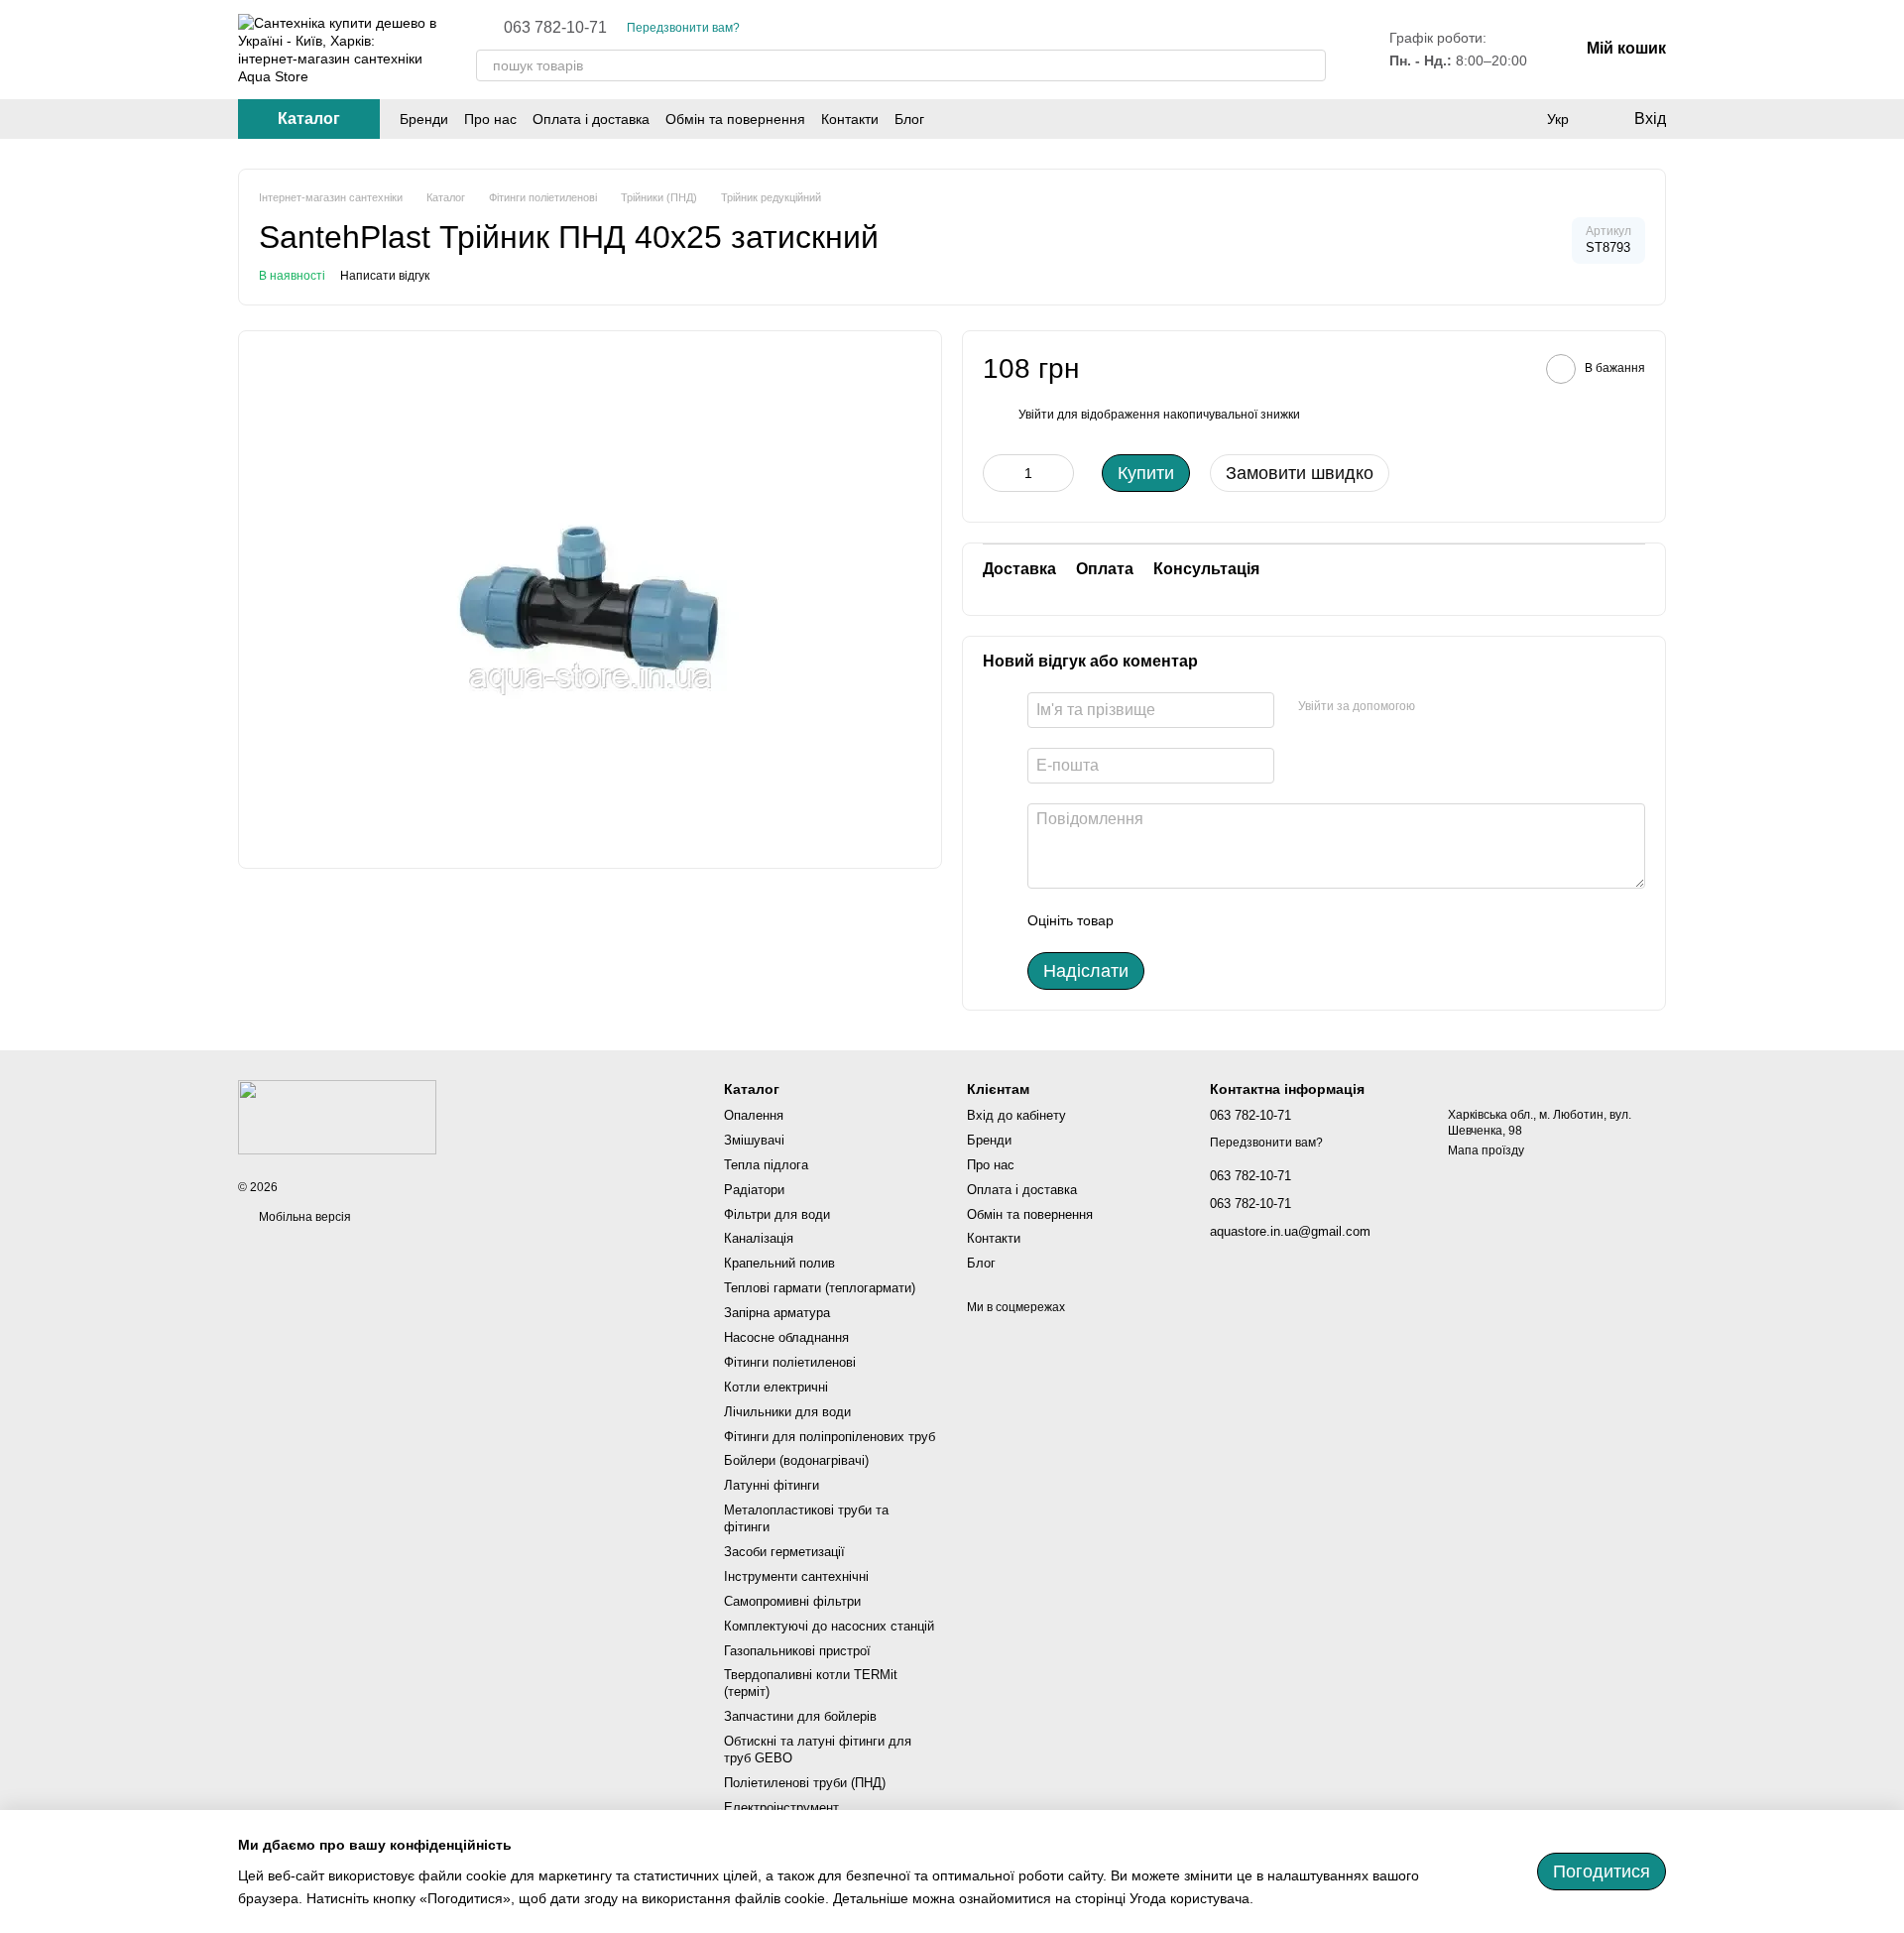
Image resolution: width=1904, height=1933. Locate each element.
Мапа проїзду (1486, 1150)
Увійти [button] (1036, 415)
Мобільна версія (303, 1217)
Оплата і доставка (591, 119)
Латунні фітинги (772, 1485)
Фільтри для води (777, 1214)
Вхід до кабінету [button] (1016, 1115)
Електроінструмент (781, 1808)
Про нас (490, 119)
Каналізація (759, 1238)
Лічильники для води (787, 1412)
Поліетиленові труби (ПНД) (805, 1783)
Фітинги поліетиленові (790, 1362)
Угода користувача (1190, 1898)
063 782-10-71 (555, 28)
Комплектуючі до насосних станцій (829, 1626)
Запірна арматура (777, 1313)
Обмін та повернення (735, 119)
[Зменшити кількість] (998, 473)
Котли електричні (776, 1387)
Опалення (754, 1115)
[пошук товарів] (1310, 65)
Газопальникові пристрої (797, 1651)
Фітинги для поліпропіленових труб (830, 1437)
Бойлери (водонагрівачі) (796, 1460)
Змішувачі (754, 1140)
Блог (909, 119)
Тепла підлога (766, 1165)
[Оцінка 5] (1273, 920)
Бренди (424, 119)
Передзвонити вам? (683, 28)
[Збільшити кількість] (1059, 473)
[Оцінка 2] (1178, 920)
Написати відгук (385, 276)
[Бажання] (1517, 119)
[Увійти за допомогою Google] (1437, 707)
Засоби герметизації (784, 1552)
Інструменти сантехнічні (796, 1576)
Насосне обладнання (786, 1337)
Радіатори (754, 1190)
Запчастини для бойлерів (800, 1716)
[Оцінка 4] (1242, 920)
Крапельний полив (779, 1263)
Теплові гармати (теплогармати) (820, 1288)
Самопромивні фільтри (792, 1601)
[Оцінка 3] (1210, 920)
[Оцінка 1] (1146, 920)
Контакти (850, 119)
